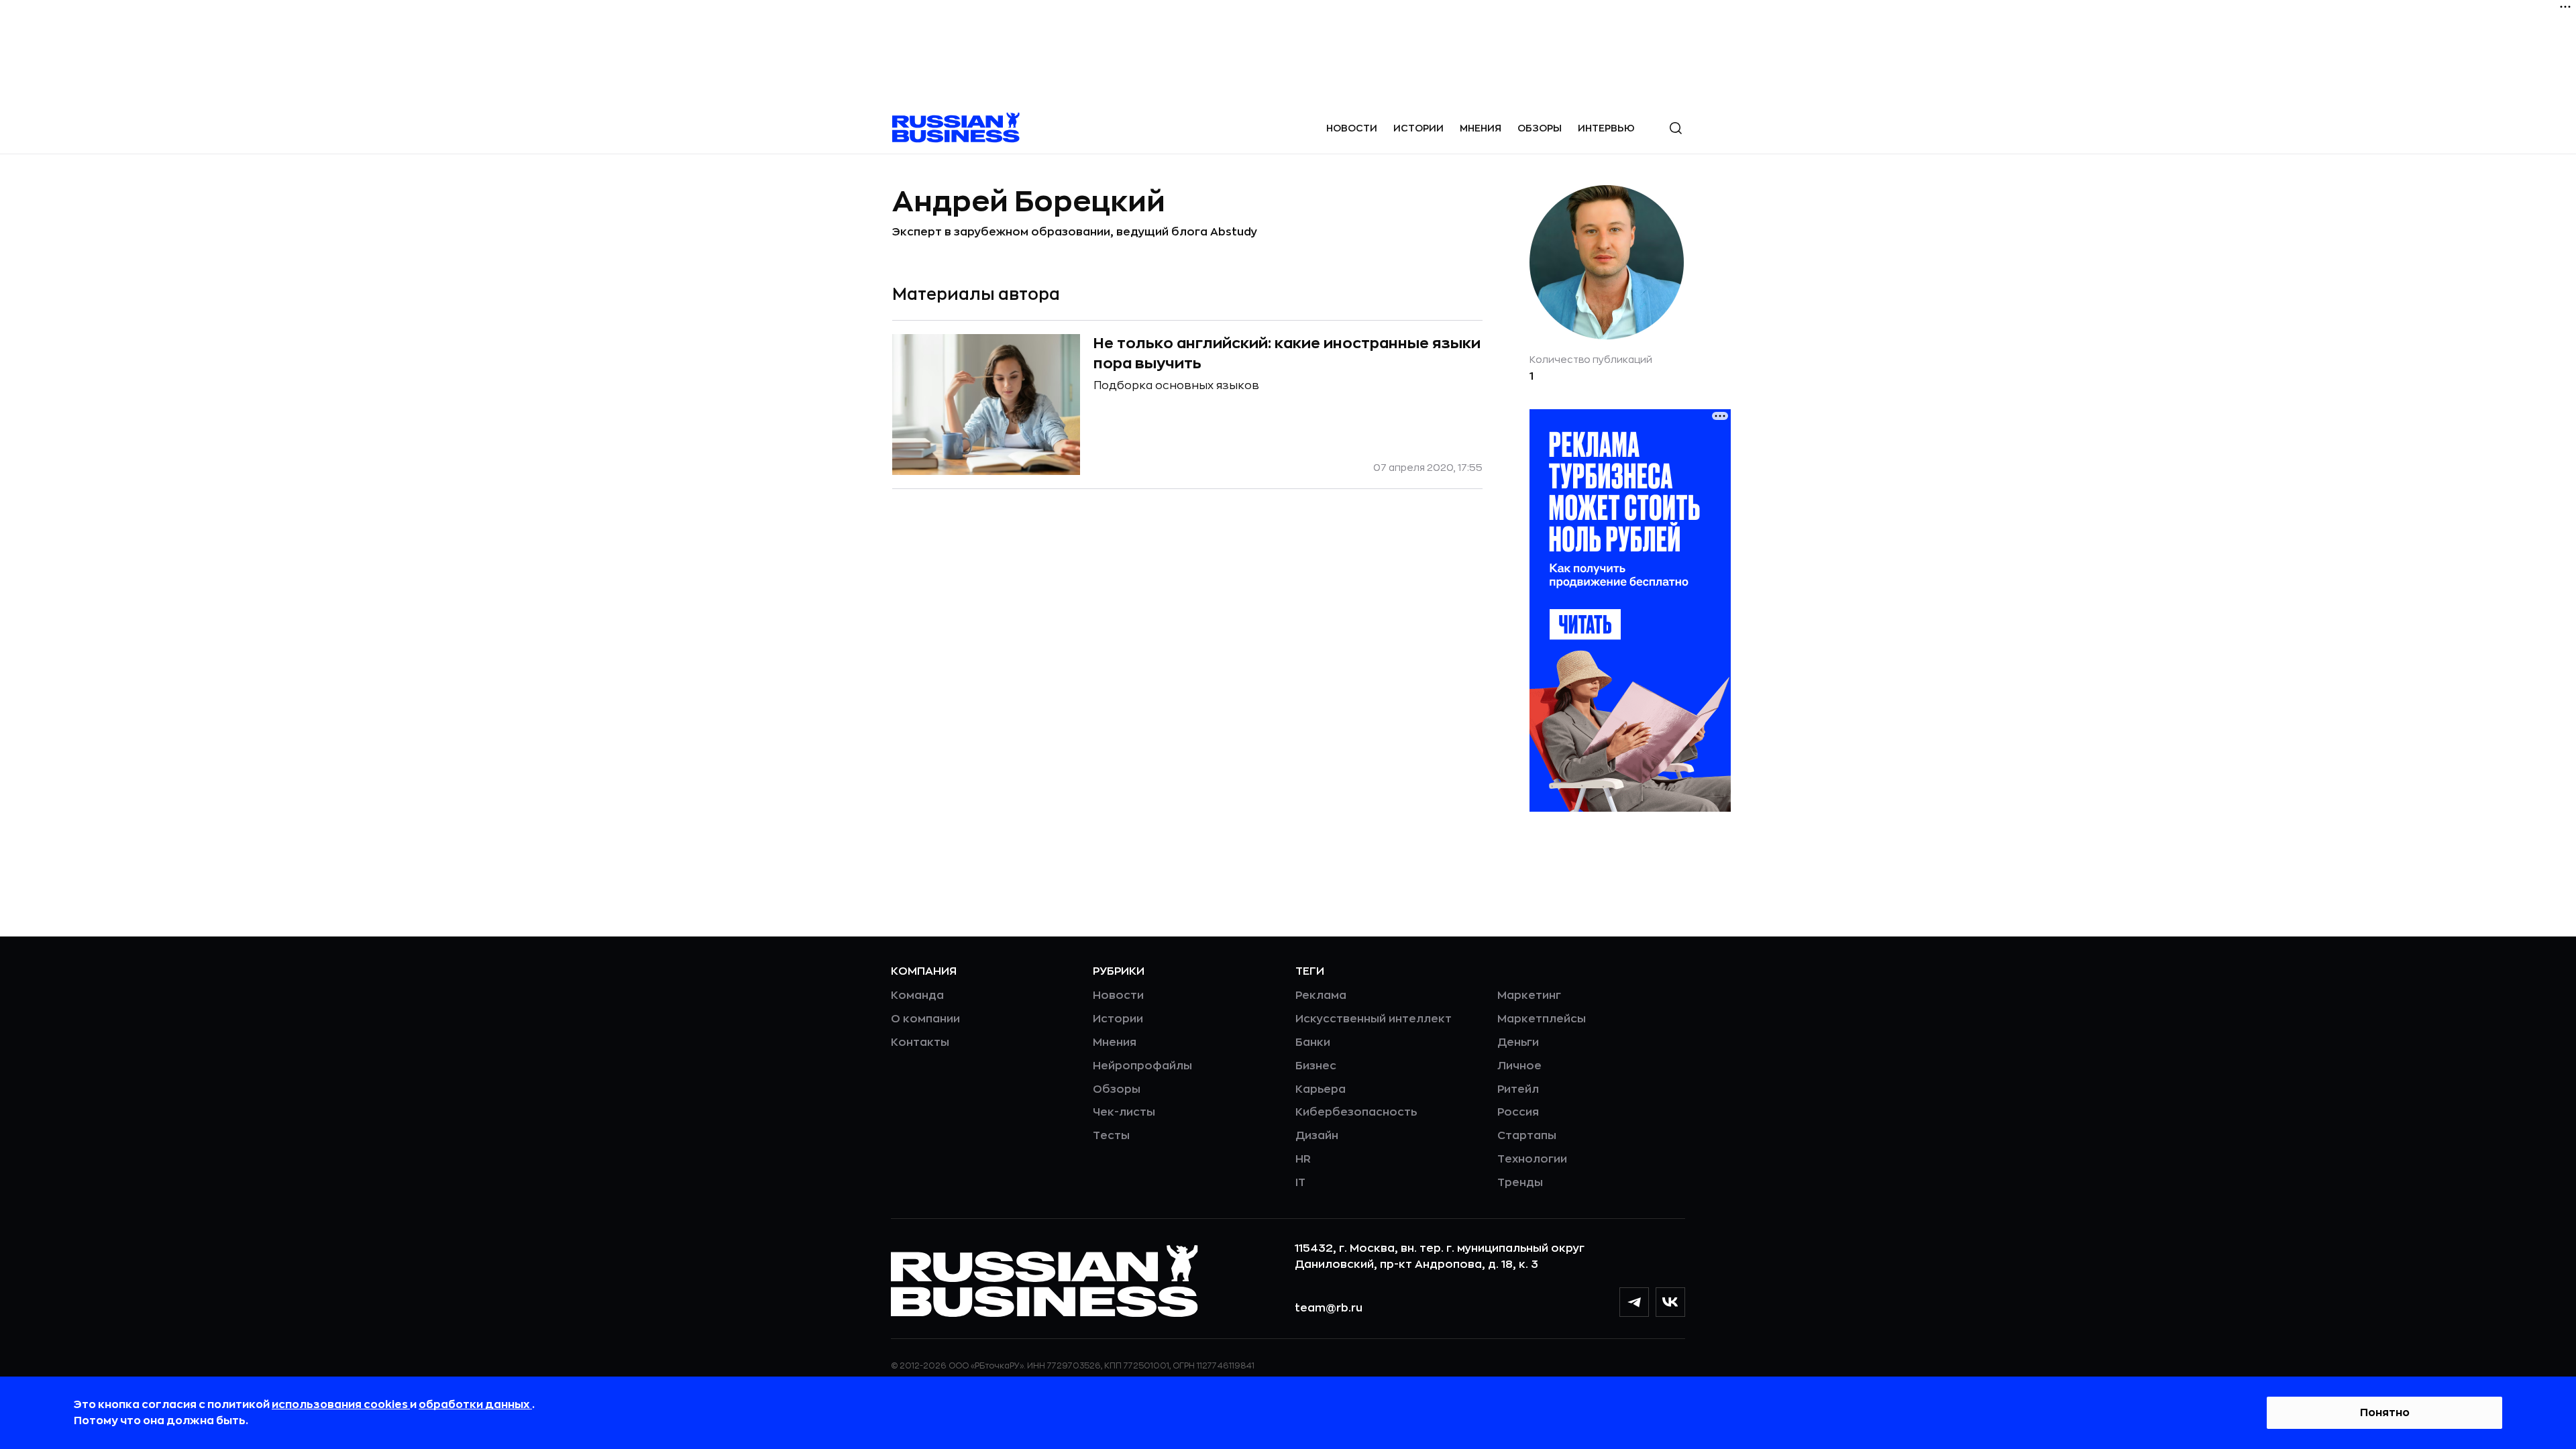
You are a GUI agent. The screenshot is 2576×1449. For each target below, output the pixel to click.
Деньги (1518, 1042)
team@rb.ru (1329, 1308)
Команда (917, 996)
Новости (1352, 128)
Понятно (2385, 1413)
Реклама (1321, 996)
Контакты (920, 1042)
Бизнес (1316, 1066)
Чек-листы (1124, 1112)
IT (1300, 1183)
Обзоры (1540, 128)
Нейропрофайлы (1142, 1066)
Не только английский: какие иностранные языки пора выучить (1287, 354)
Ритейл (1518, 1089)
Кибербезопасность (1356, 1112)
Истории (1418, 128)
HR (1303, 1159)
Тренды (1520, 1183)
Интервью (1606, 128)
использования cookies (341, 1405)
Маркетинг (1529, 996)
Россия (1518, 1112)
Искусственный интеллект (1374, 1019)
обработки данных (475, 1405)
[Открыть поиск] (1676, 128)
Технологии (1532, 1159)
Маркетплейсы (1542, 1019)
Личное (1519, 1066)
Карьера (1321, 1089)
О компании (925, 1019)
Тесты (1111, 1136)
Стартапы (1527, 1136)
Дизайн (1317, 1136)
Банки (1313, 1042)
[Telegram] (1634, 1302)
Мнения (1481, 128)
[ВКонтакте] (1670, 1302)
